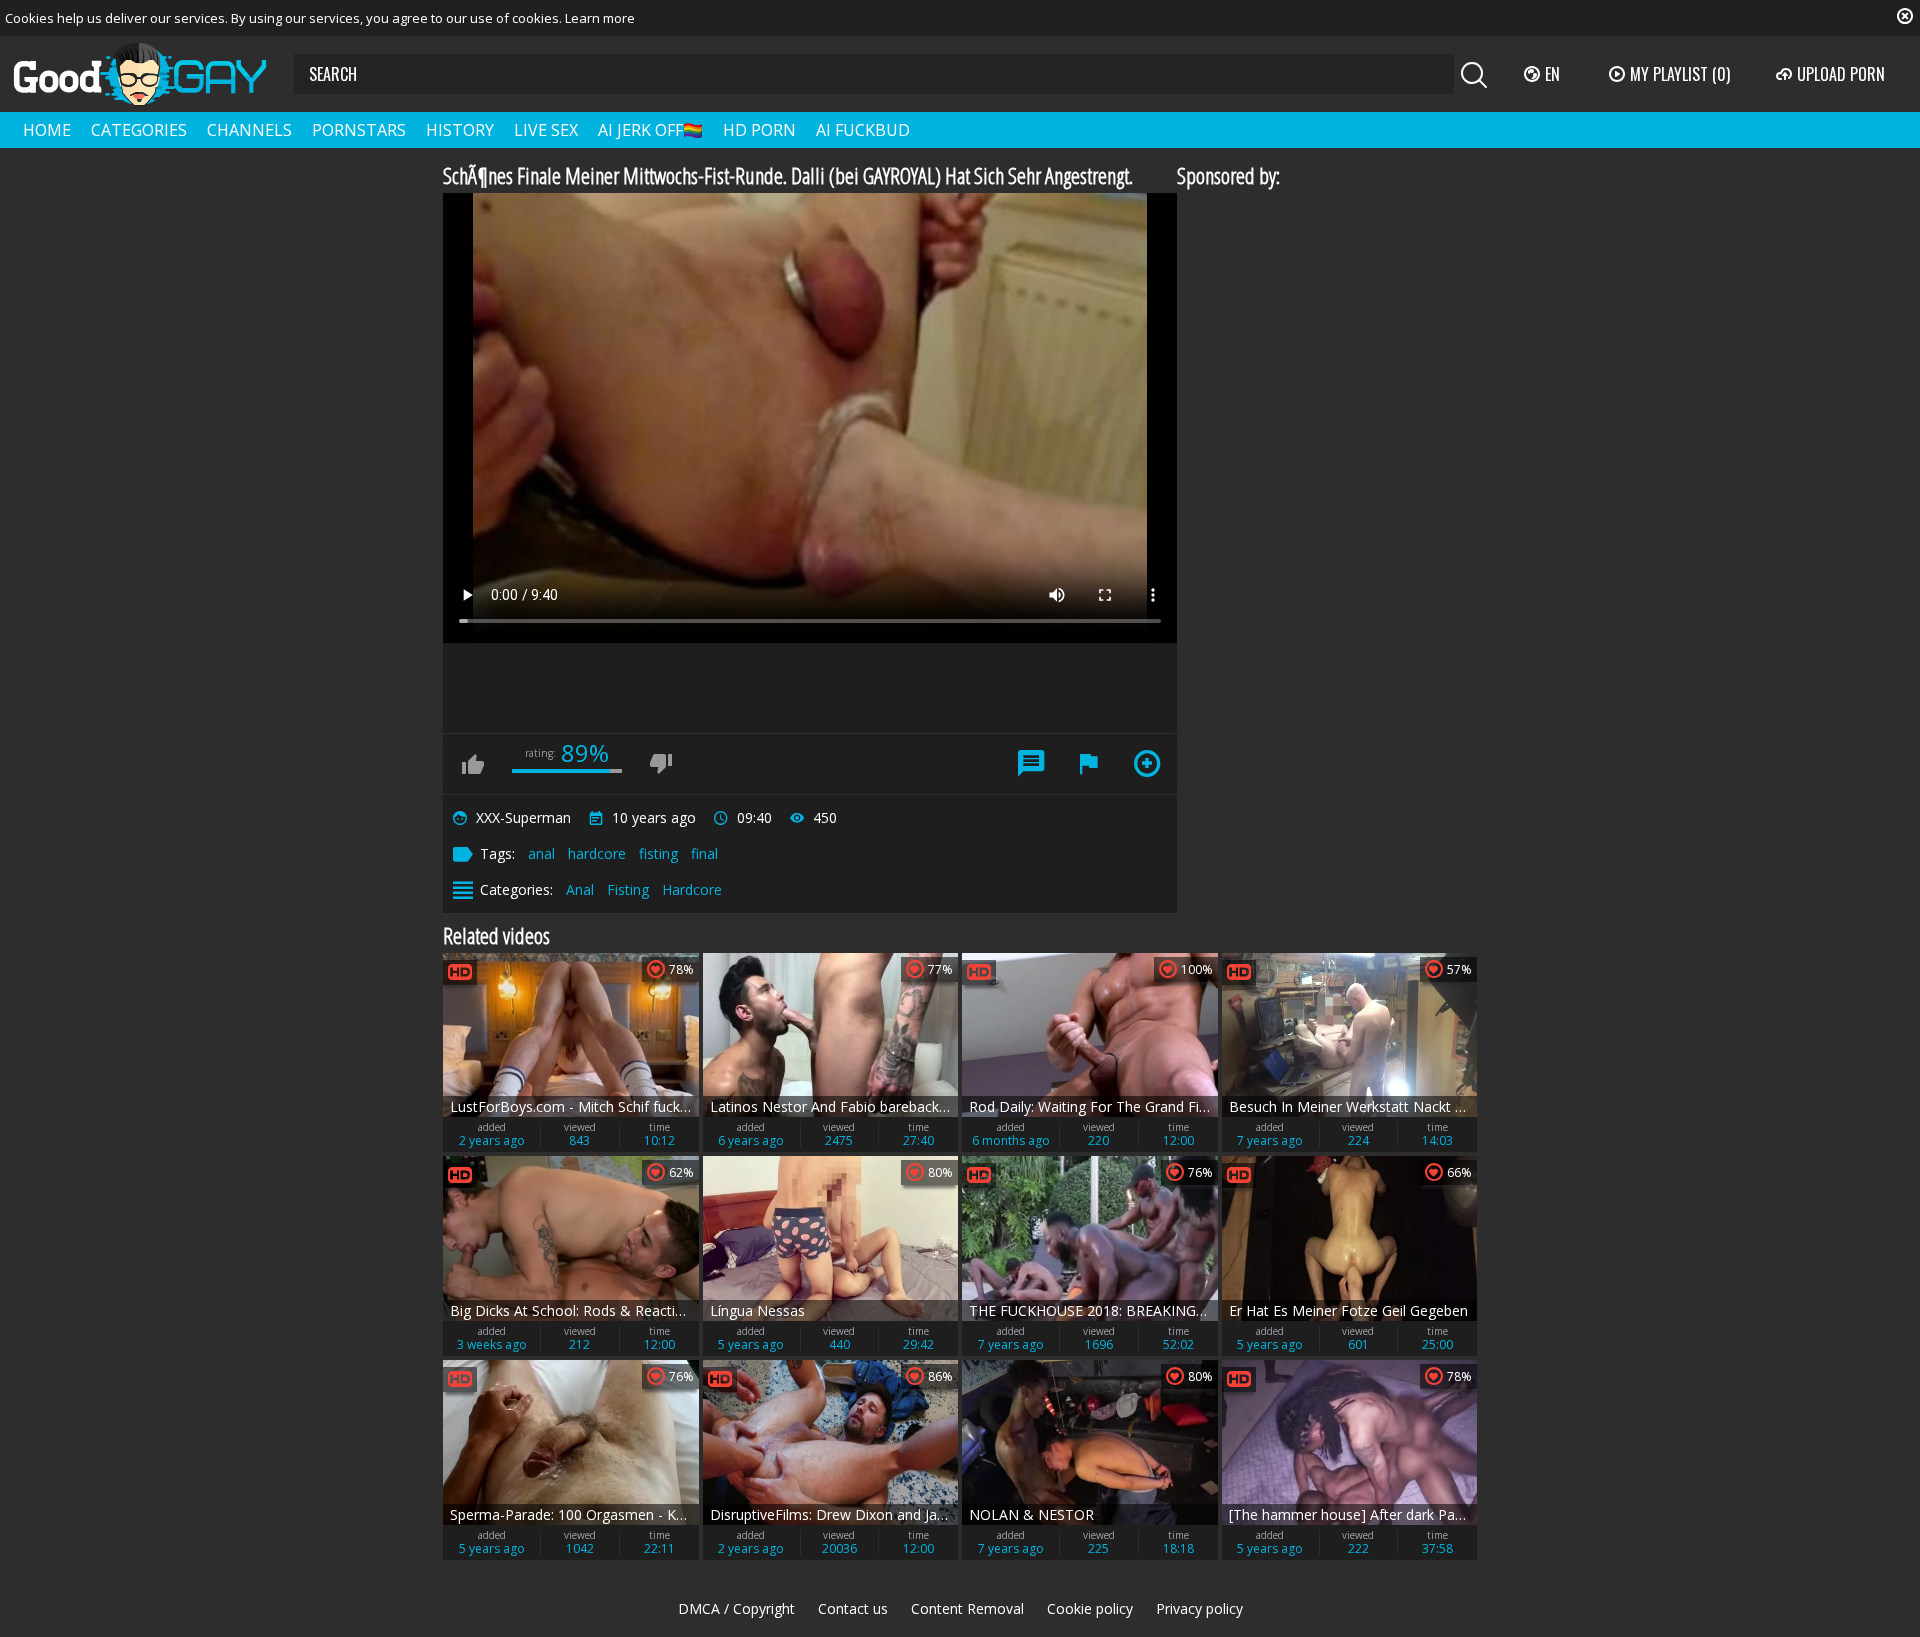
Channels (249, 130)
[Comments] (1031, 764)
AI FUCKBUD (863, 130)
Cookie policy (1090, 1608)
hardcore (597, 853)
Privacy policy (1199, 1608)
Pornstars (359, 130)
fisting (658, 853)
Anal (580, 889)
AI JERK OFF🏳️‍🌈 (650, 130)
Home (47, 130)
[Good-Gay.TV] (152, 74)
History (460, 130)
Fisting (628, 889)
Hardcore (692, 889)
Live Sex (546, 130)
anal (541, 853)
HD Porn (759, 130)
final (704, 853)
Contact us (853, 1608)
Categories (139, 130)
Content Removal (967, 1608)
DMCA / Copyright (736, 1608)
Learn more (600, 18)
